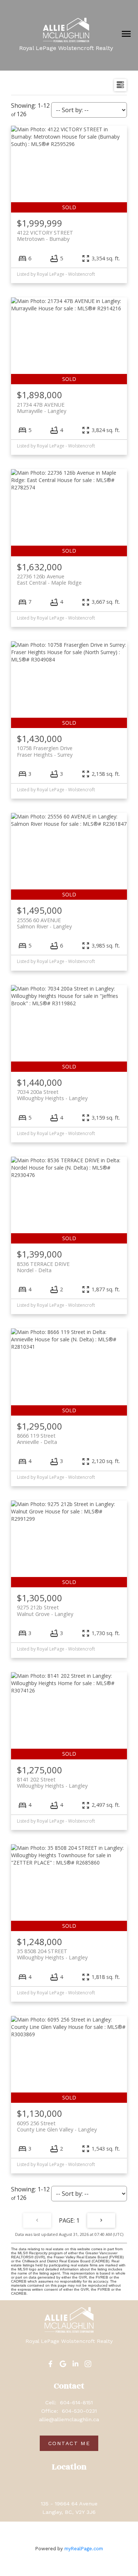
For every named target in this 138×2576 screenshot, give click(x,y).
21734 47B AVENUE (42, 408)
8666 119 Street (37, 1439)
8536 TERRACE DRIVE (43, 1267)
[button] (50, 2364)
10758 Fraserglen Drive (45, 751)
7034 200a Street (52, 1095)
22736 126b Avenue (49, 579)
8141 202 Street (52, 1783)
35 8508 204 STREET (52, 1954)
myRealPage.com (84, 2549)
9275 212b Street (45, 1610)
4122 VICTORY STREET (45, 236)
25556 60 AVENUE (44, 923)
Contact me (69, 2443)
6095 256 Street (57, 2126)
